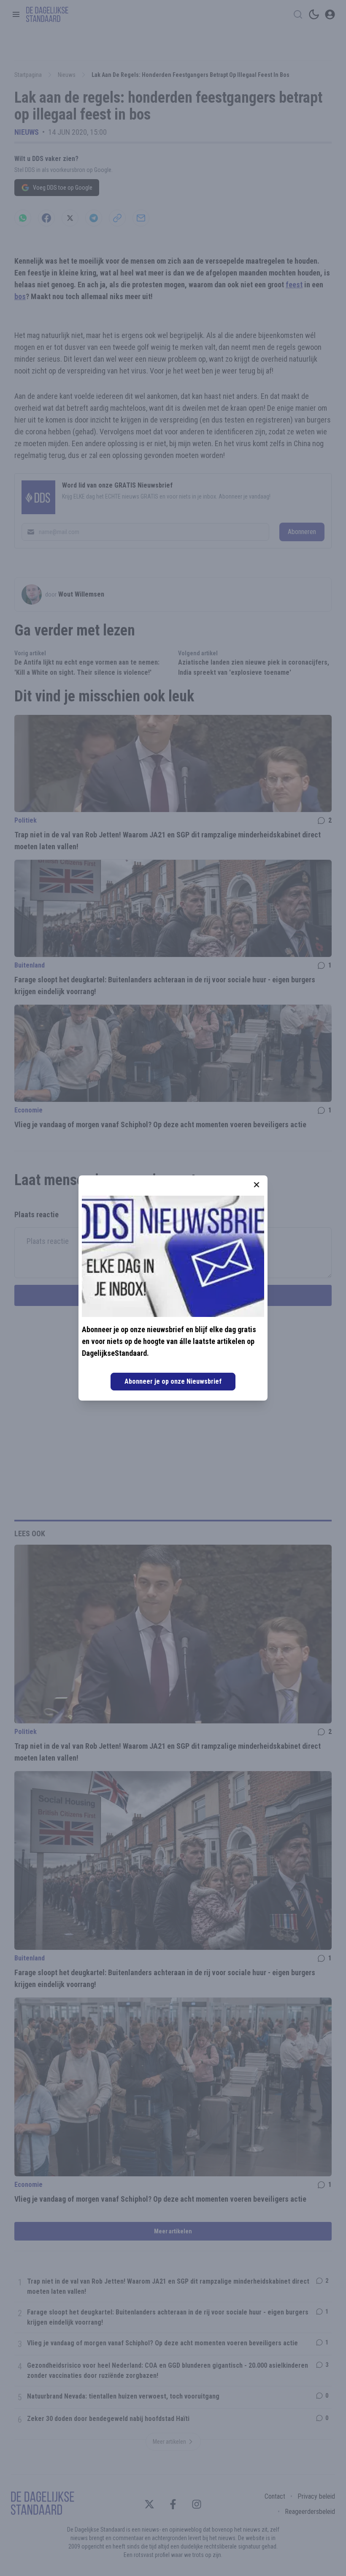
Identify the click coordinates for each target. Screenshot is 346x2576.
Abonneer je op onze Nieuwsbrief (173, 1381)
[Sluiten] (257, 1185)
